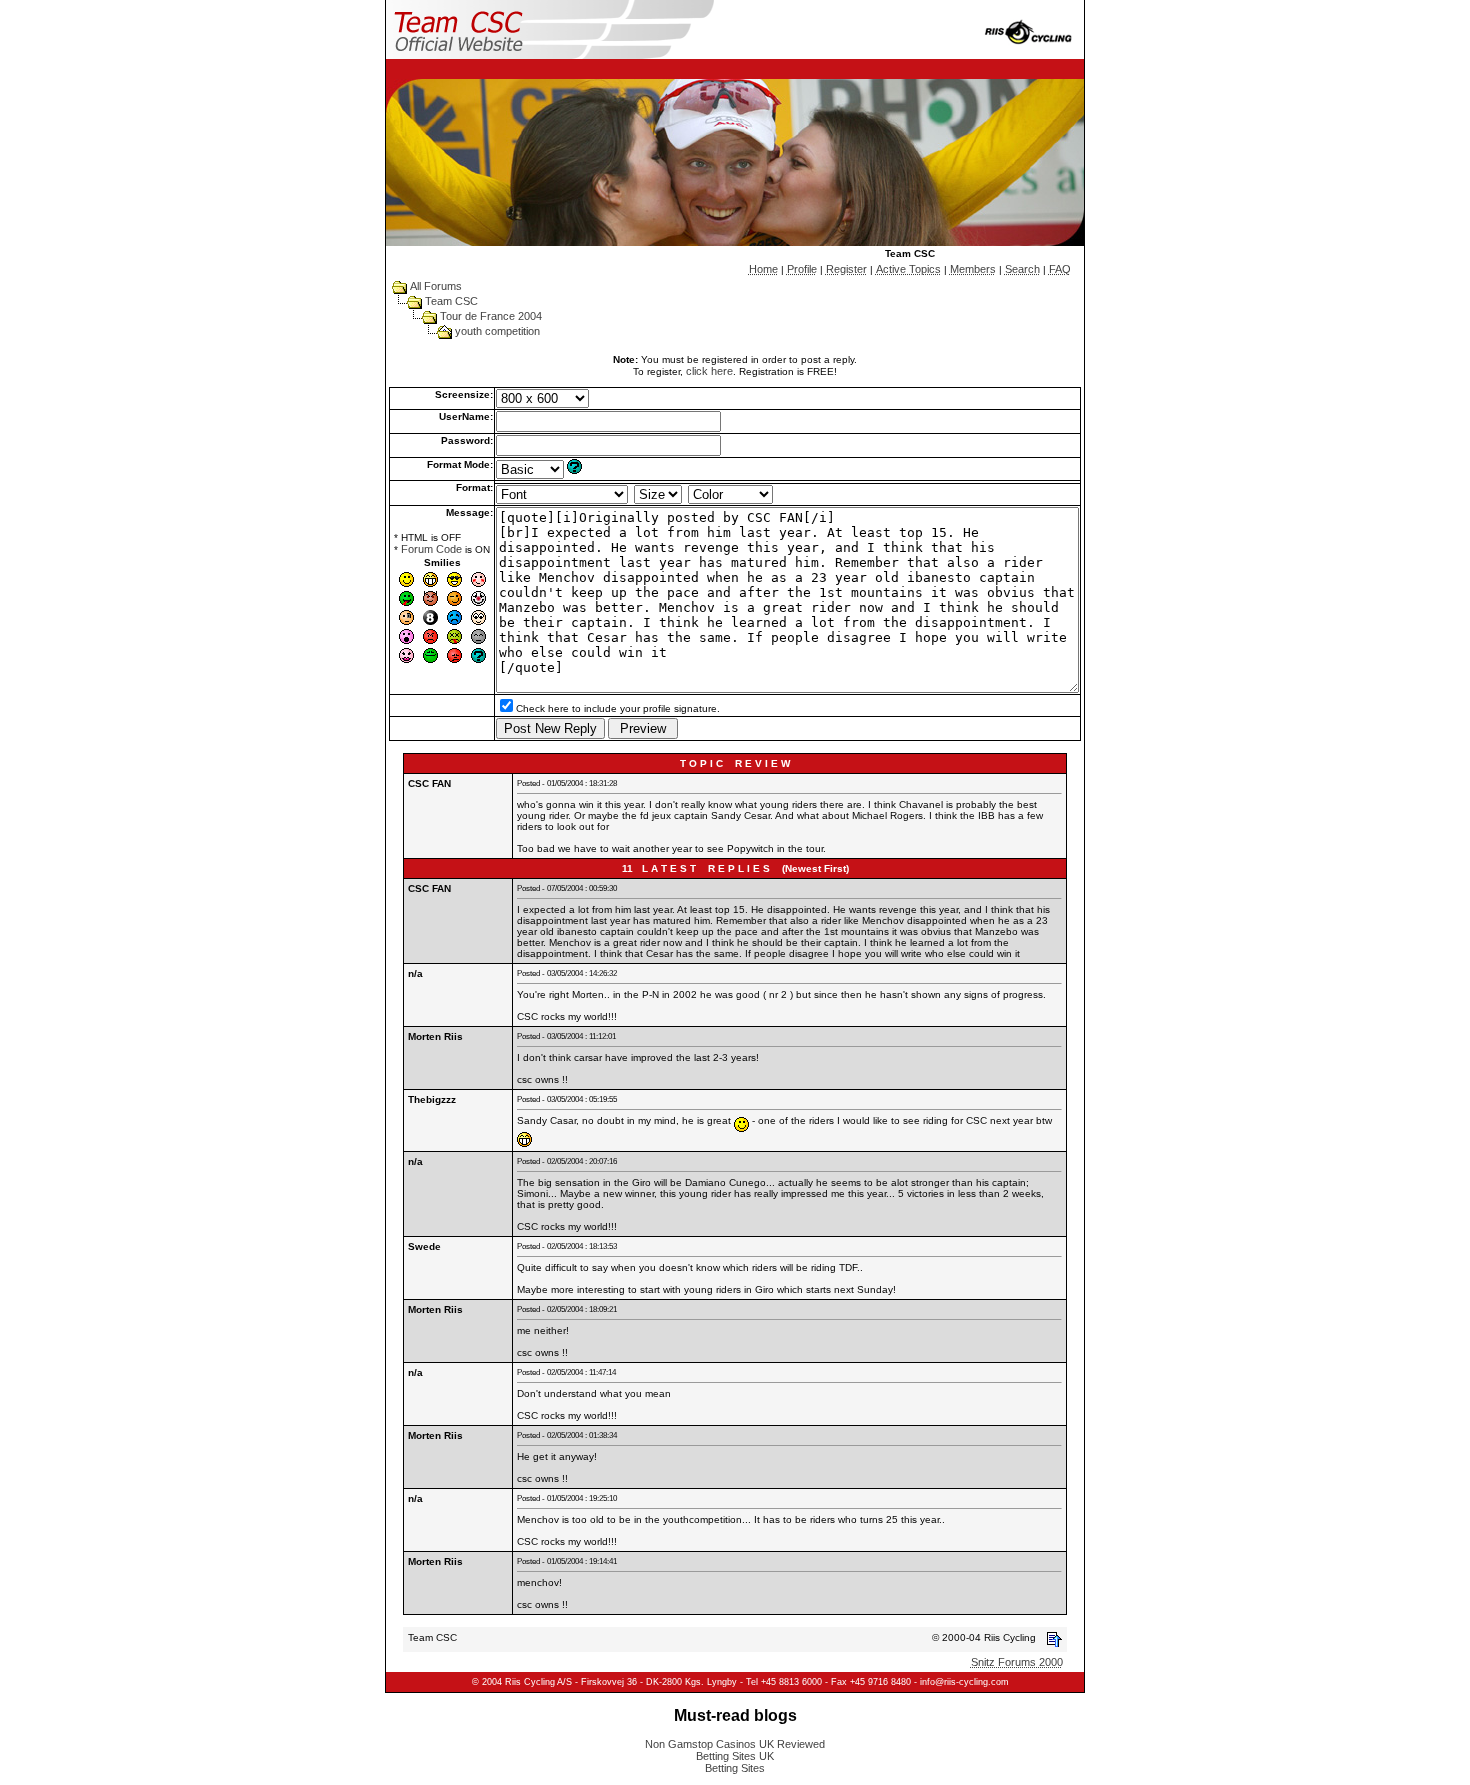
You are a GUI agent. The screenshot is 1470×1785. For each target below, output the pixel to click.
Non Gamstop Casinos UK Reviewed (735, 1744)
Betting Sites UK (735, 1756)
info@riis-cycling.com (964, 1682)
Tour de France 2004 (491, 316)
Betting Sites (735, 1768)
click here (709, 371)
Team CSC (451, 301)
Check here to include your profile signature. (618, 708)
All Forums (436, 286)
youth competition (497, 331)
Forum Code (431, 549)
